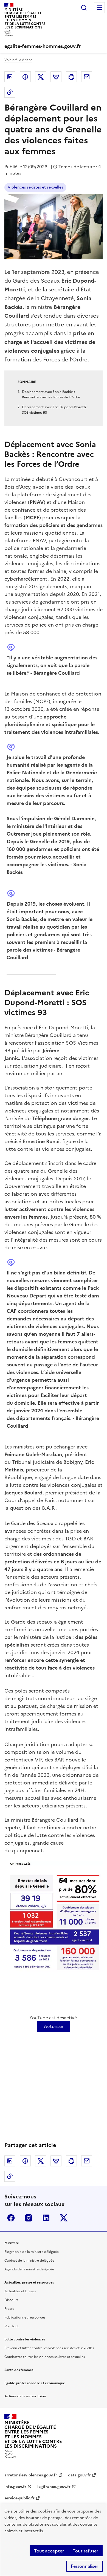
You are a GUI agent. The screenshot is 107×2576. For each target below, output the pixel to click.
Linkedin (10, 77)
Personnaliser (85, 2566)
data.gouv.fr (79, 2475)
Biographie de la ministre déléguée (32, 2252)
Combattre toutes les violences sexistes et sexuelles (45, 2357)
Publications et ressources (25, 2317)
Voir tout (12, 2326)
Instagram (29, 2218)
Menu (99, 8)
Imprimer (71, 77)
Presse (9, 2309)
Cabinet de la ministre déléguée (29, 2261)
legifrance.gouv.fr (54, 2487)
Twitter (41, 77)
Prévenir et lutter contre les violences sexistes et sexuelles (49, 2348)
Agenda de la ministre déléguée (29, 2269)
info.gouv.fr (15, 2487)
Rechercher (84, 8)
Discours (11, 2300)
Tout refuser (85, 2551)
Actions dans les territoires (25, 2396)
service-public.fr (19, 2498)
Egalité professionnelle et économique (35, 2383)
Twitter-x (64, 2218)
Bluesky (56, 77)
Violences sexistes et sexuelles (35, 187)
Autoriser (54, 2026)
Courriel (87, 77)
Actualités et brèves (20, 2291)
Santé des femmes (19, 2370)
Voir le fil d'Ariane (18, 60)
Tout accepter (49, 2551)
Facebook (25, 77)
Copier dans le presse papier (10, 92)
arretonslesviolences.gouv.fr (31, 2475)
